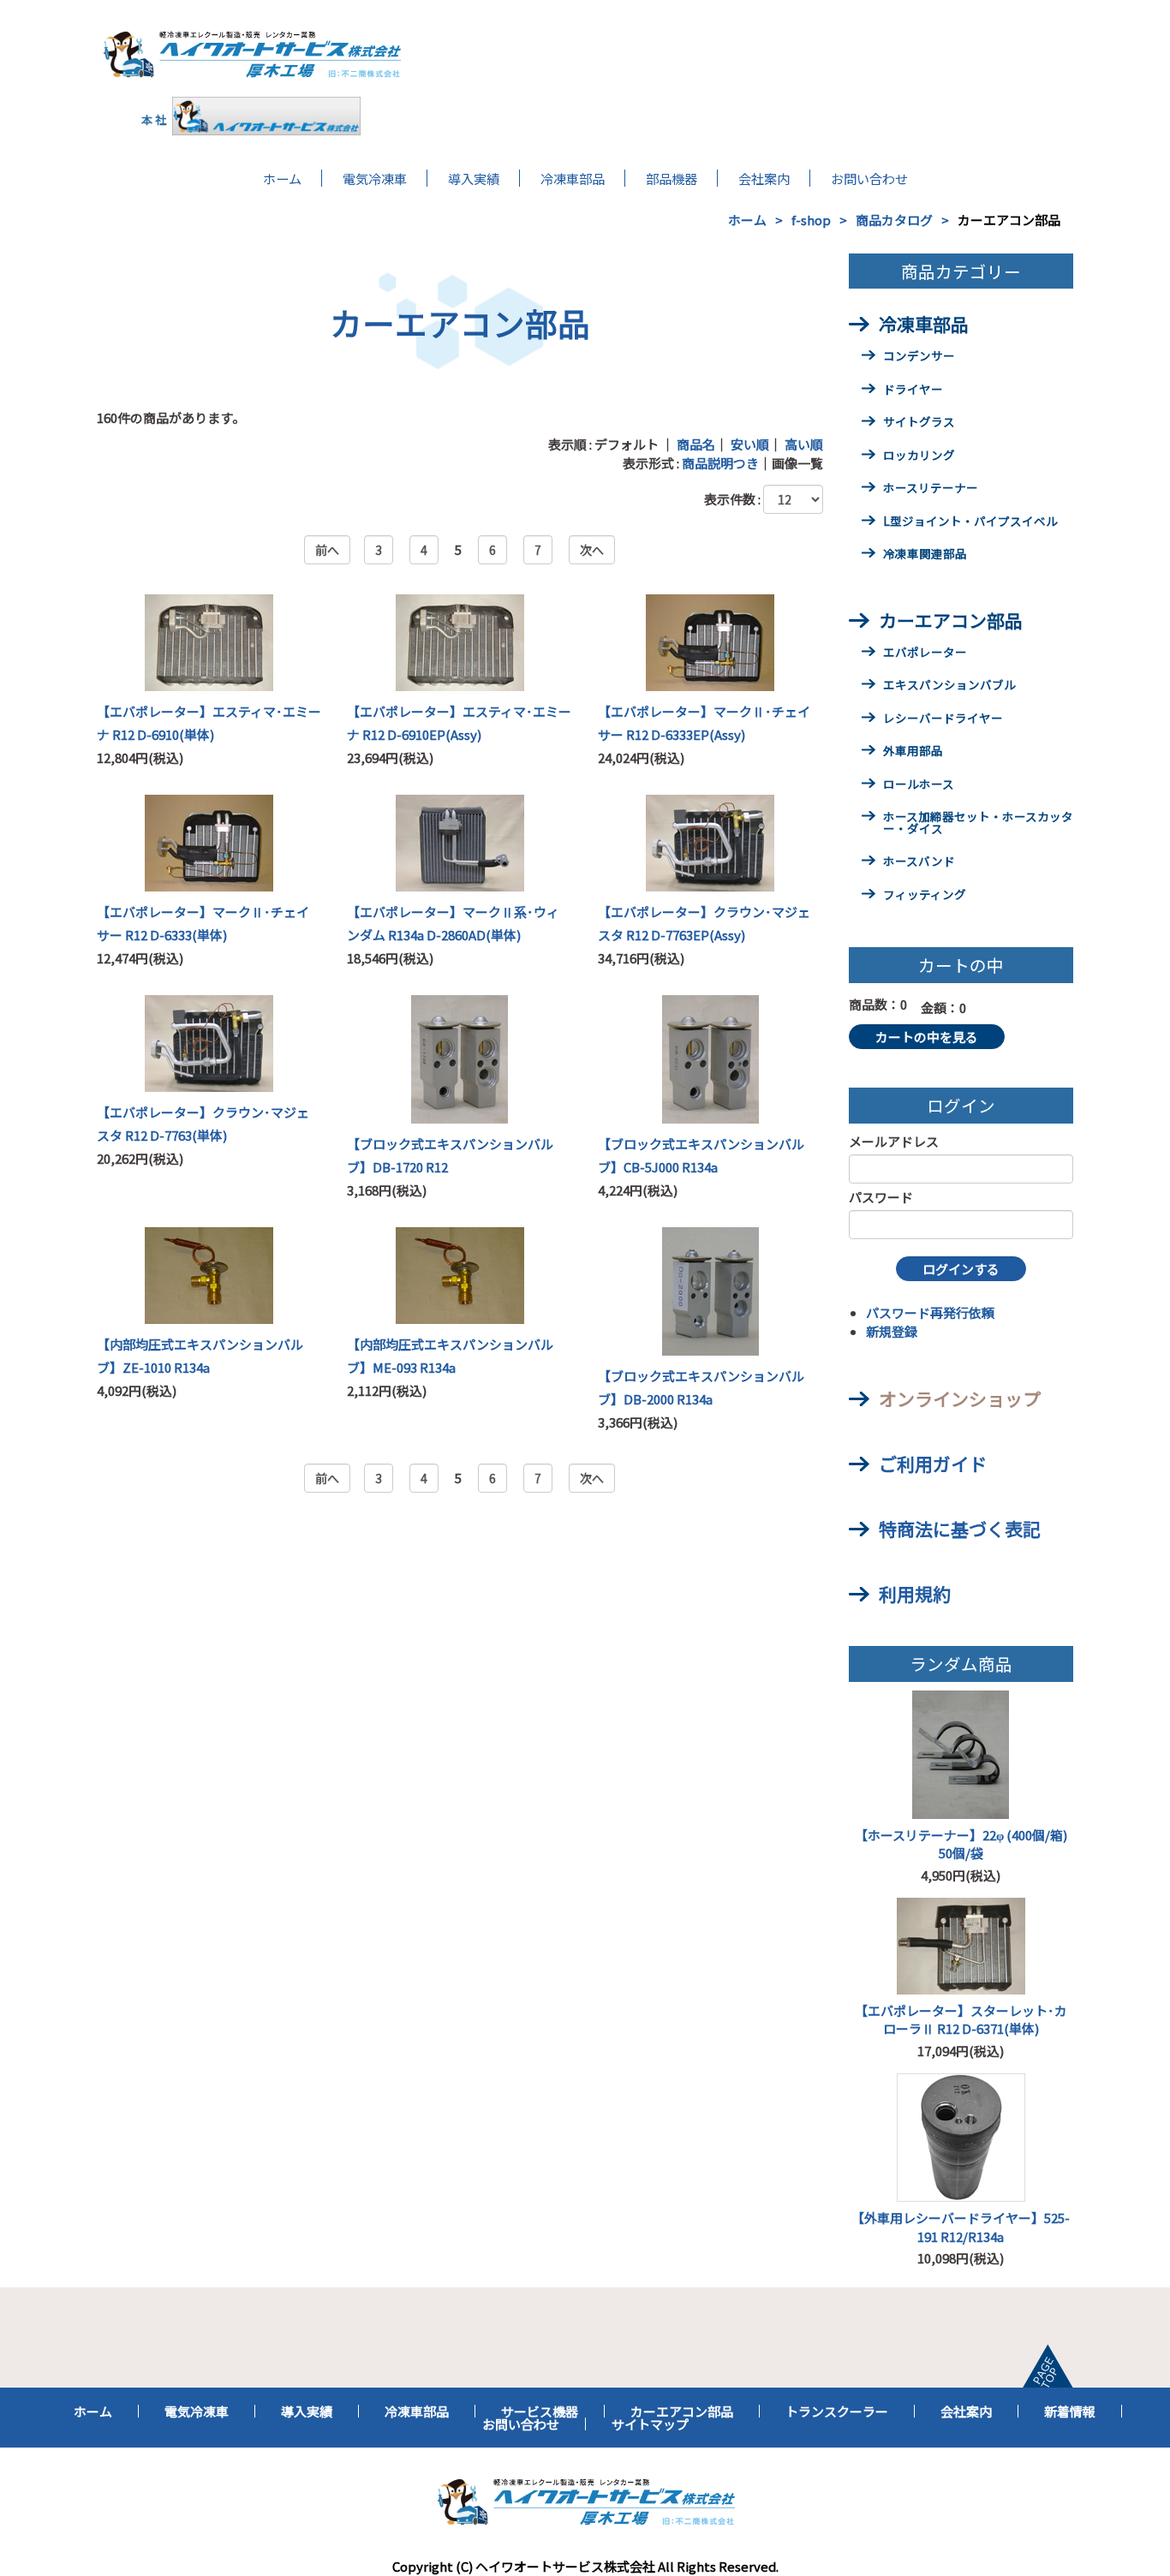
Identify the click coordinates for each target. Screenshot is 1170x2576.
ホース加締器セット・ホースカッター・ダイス (978, 824)
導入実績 (474, 178)
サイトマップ (650, 2424)
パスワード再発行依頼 (930, 1312)
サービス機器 (540, 2411)
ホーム (282, 178)
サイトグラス (919, 423)
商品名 (696, 444)
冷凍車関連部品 (925, 555)
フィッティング (925, 896)
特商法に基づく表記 (960, 1529)
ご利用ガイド (933, 1464)
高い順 (804, 444)
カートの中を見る (927, 1037)
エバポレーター (925, 653)
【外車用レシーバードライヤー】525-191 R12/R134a (961, 2227)
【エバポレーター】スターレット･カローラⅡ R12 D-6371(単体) (961, 2019)
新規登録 (892, 1331)
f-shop (811, 220)
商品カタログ (894, 220)
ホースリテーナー (931, 489)
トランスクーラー (837, 2411)
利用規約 (915, 1594)
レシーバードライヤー (943, 719)
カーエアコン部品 (951, 620)
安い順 (750, 444)
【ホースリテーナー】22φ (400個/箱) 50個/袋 (964, 1844)
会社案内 (764, 178)
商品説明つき (720, 463)
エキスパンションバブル (949, 686)
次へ (592, 550)
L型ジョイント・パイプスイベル (970, 522)
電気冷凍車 (375, 178)
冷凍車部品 (573, 178)
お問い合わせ (869, 178)
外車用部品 (913, 752)
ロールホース (919, 785)
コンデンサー (919, 357)
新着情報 (1070, 2411)
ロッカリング (919, 456)
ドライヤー (913, 391)
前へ (327, 550)
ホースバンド (919, 862)
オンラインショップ (960, 1398)
